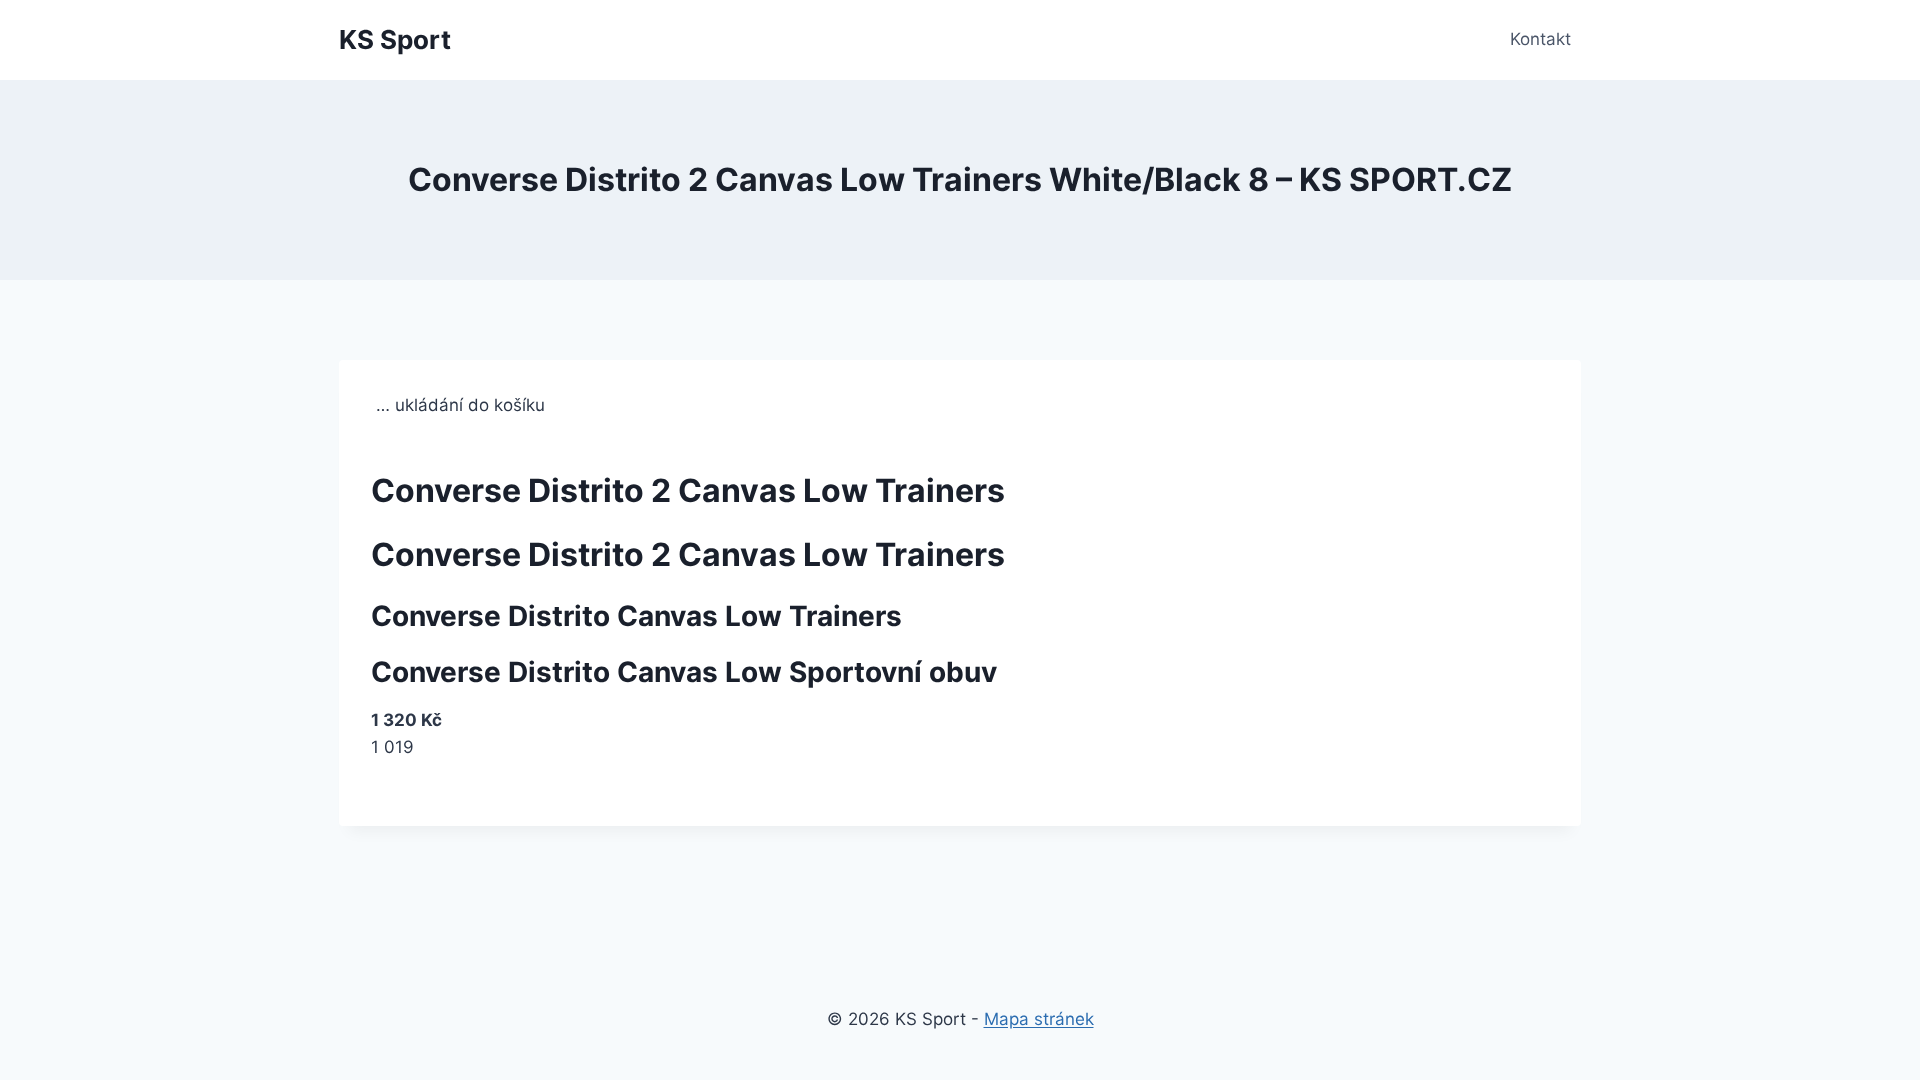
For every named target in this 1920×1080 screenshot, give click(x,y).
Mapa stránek (1039, 1019)
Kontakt (1540, 39)
